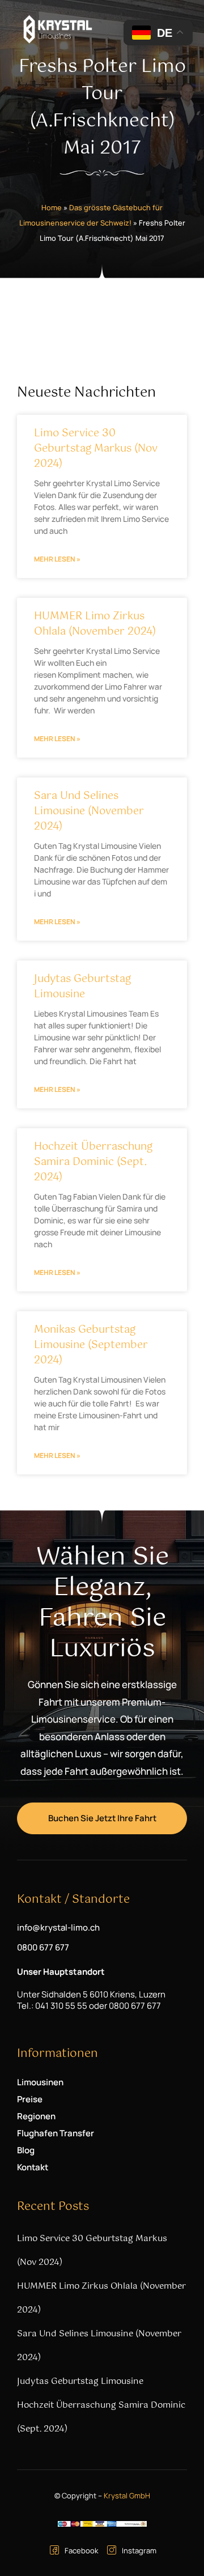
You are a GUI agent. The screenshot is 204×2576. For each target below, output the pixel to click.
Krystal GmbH (127, 2496)
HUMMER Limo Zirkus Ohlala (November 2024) (95, 624)
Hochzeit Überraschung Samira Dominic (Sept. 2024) (93, 1162)
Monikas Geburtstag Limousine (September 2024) (91, 1345)
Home (52, 207)
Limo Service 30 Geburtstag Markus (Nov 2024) (96, 449)
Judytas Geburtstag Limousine (82, 987)
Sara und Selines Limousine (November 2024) (89, 811)
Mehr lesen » (57, 559)
